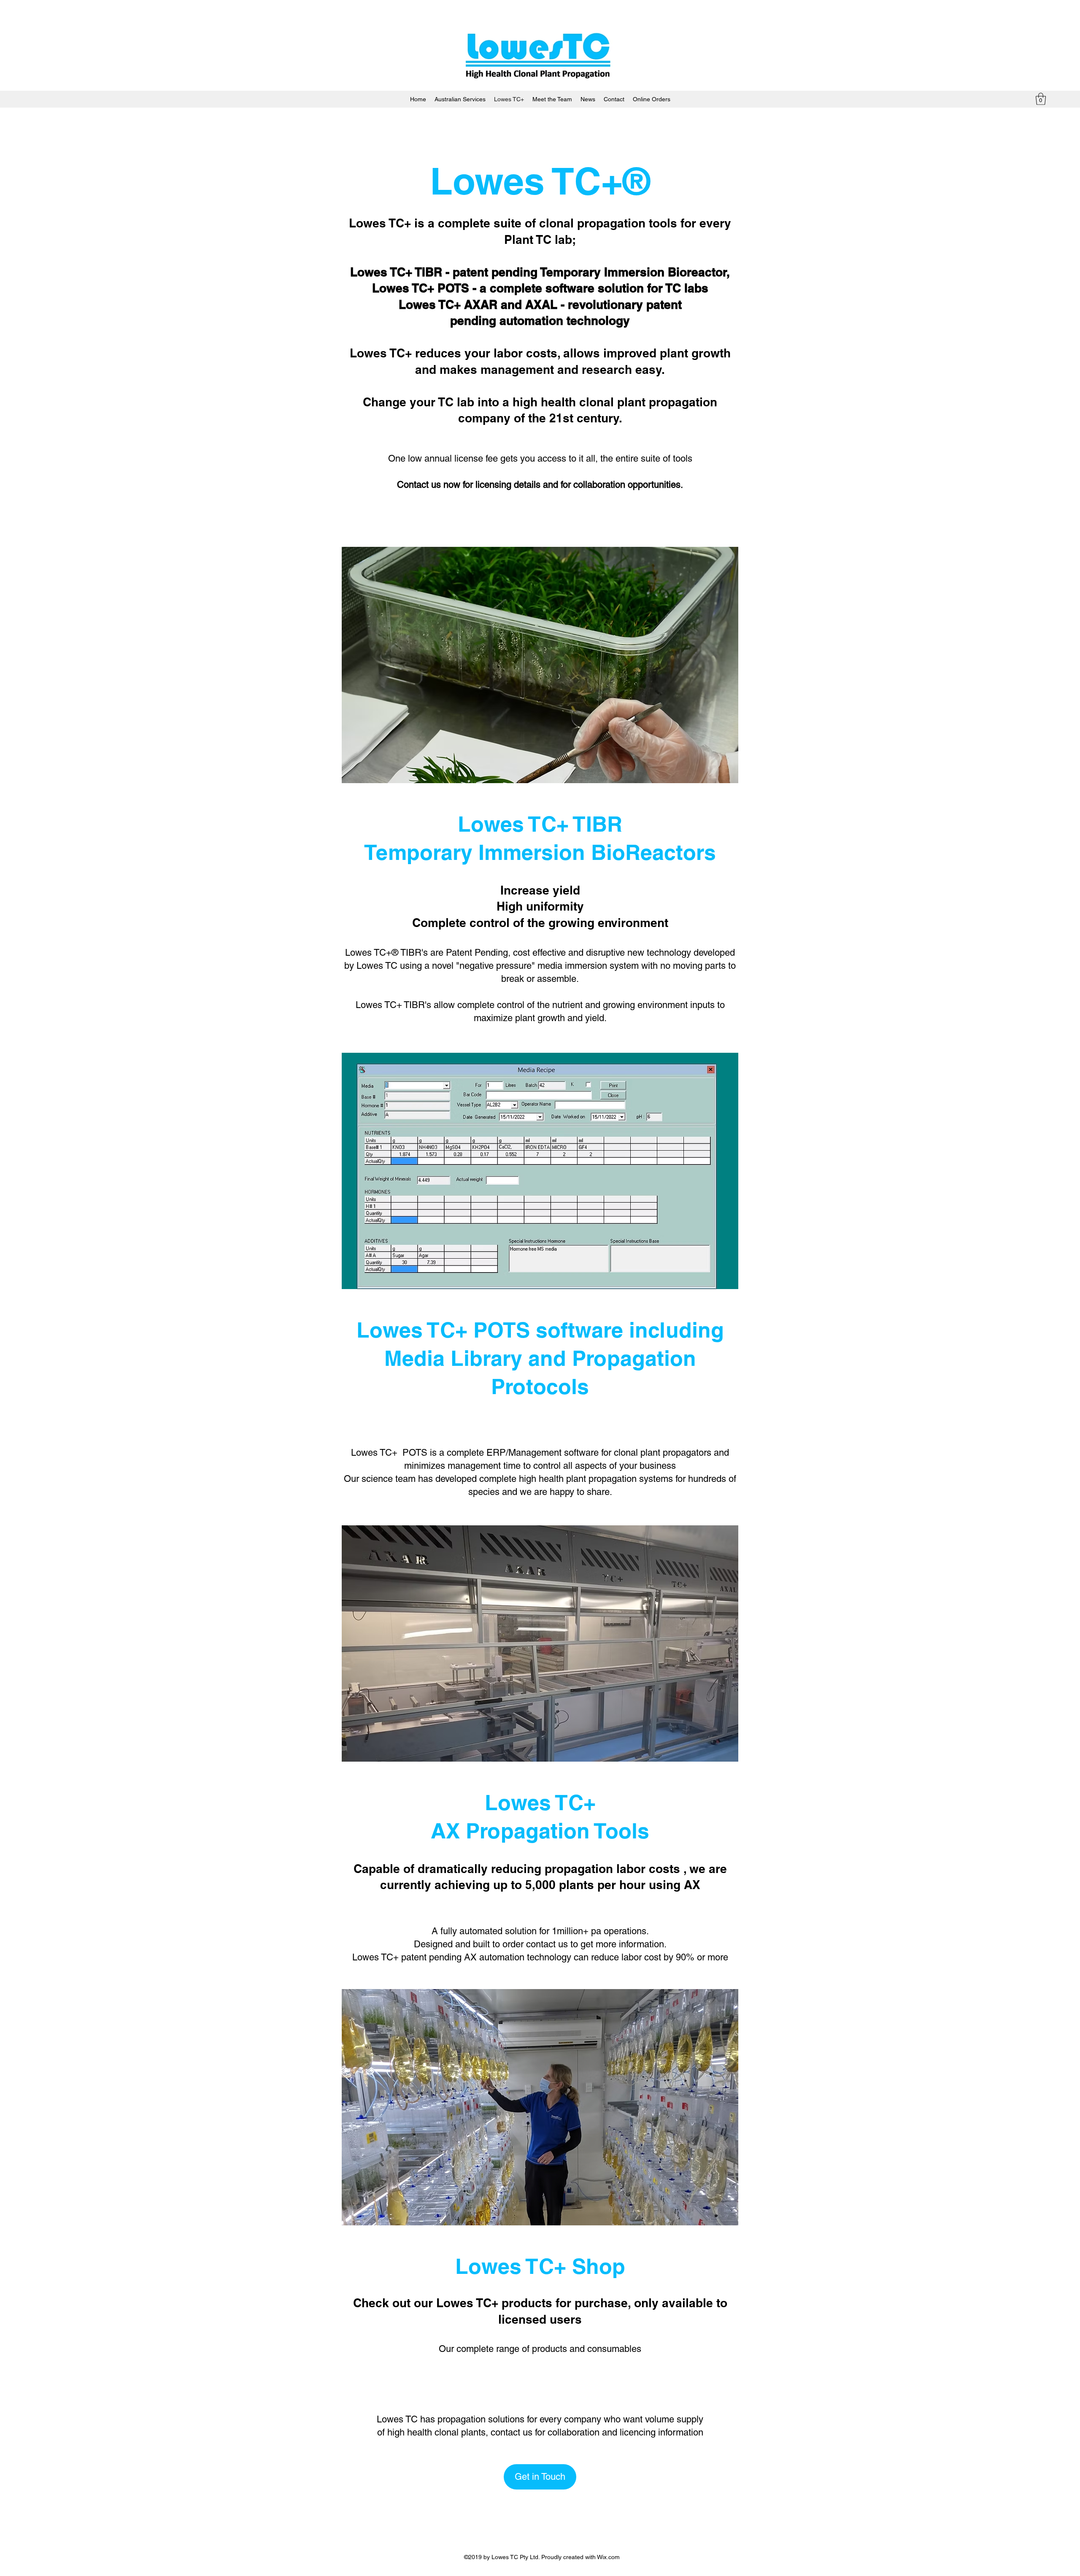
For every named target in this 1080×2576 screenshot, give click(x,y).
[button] (1041, 99)
